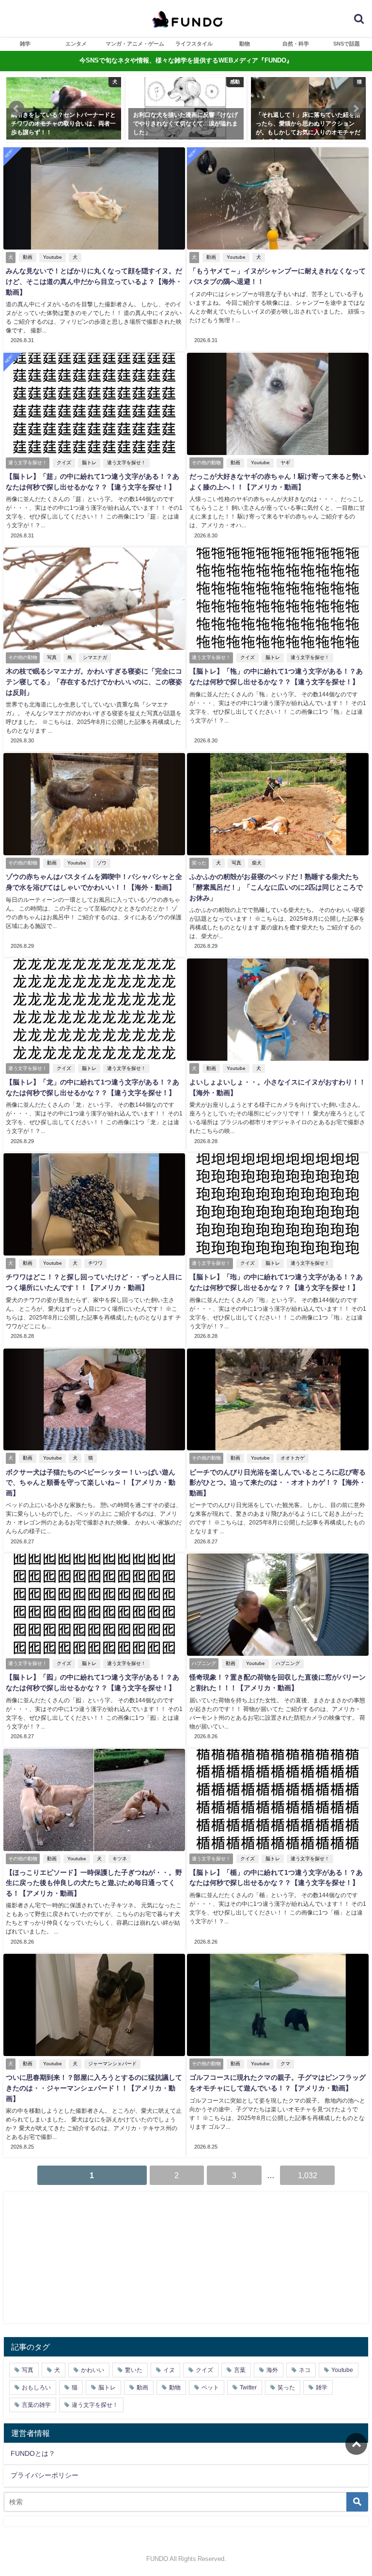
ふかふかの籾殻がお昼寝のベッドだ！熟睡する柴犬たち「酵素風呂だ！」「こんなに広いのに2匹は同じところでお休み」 (276, 887)
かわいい (93, 2370)
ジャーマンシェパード (112, 2064)
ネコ (305, 2370)
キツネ (120, 1859)
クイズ (64, 463)
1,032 (308, 2175)
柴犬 (257, 863)
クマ (285, 2064)
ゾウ (102, 863)
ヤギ (285, 463)
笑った (286, 2388)
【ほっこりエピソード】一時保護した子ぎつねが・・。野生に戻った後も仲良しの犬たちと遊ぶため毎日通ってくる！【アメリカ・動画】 (94, 1883)
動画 (28, 257)
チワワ (95, 1263)
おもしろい (36, 2388)
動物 (245, 44)
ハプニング (288, 1663)
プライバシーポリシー (45, 2475)
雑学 (25, 44)
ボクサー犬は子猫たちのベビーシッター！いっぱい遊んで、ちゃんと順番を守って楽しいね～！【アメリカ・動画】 (91, 1483)
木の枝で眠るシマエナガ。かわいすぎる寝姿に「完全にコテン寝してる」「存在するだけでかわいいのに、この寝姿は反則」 (94, 682)
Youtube (53, 257)
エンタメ (76, 44)
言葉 (240, 2370)
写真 (52, 657)
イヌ (169, 2370)
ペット (210, 2388)
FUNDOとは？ (33, 2453)
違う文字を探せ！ (126, 463)
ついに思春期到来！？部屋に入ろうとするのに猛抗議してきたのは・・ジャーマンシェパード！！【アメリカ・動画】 (94, 2088)
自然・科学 (296, 44)
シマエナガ (95, 657)
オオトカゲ (293, 1458)
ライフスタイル (194, 44)
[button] (16, 109)
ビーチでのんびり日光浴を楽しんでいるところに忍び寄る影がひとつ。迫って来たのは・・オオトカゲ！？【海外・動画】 (278, 1483)
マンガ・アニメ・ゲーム (135, 44)
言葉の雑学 (36, 2405)
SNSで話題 (347, 44)
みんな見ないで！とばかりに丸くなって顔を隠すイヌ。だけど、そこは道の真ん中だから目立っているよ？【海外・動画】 (94, 281)
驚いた (134, 2370)
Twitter (248, 2388)
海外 (272, 2370)
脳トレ (89, 463)
